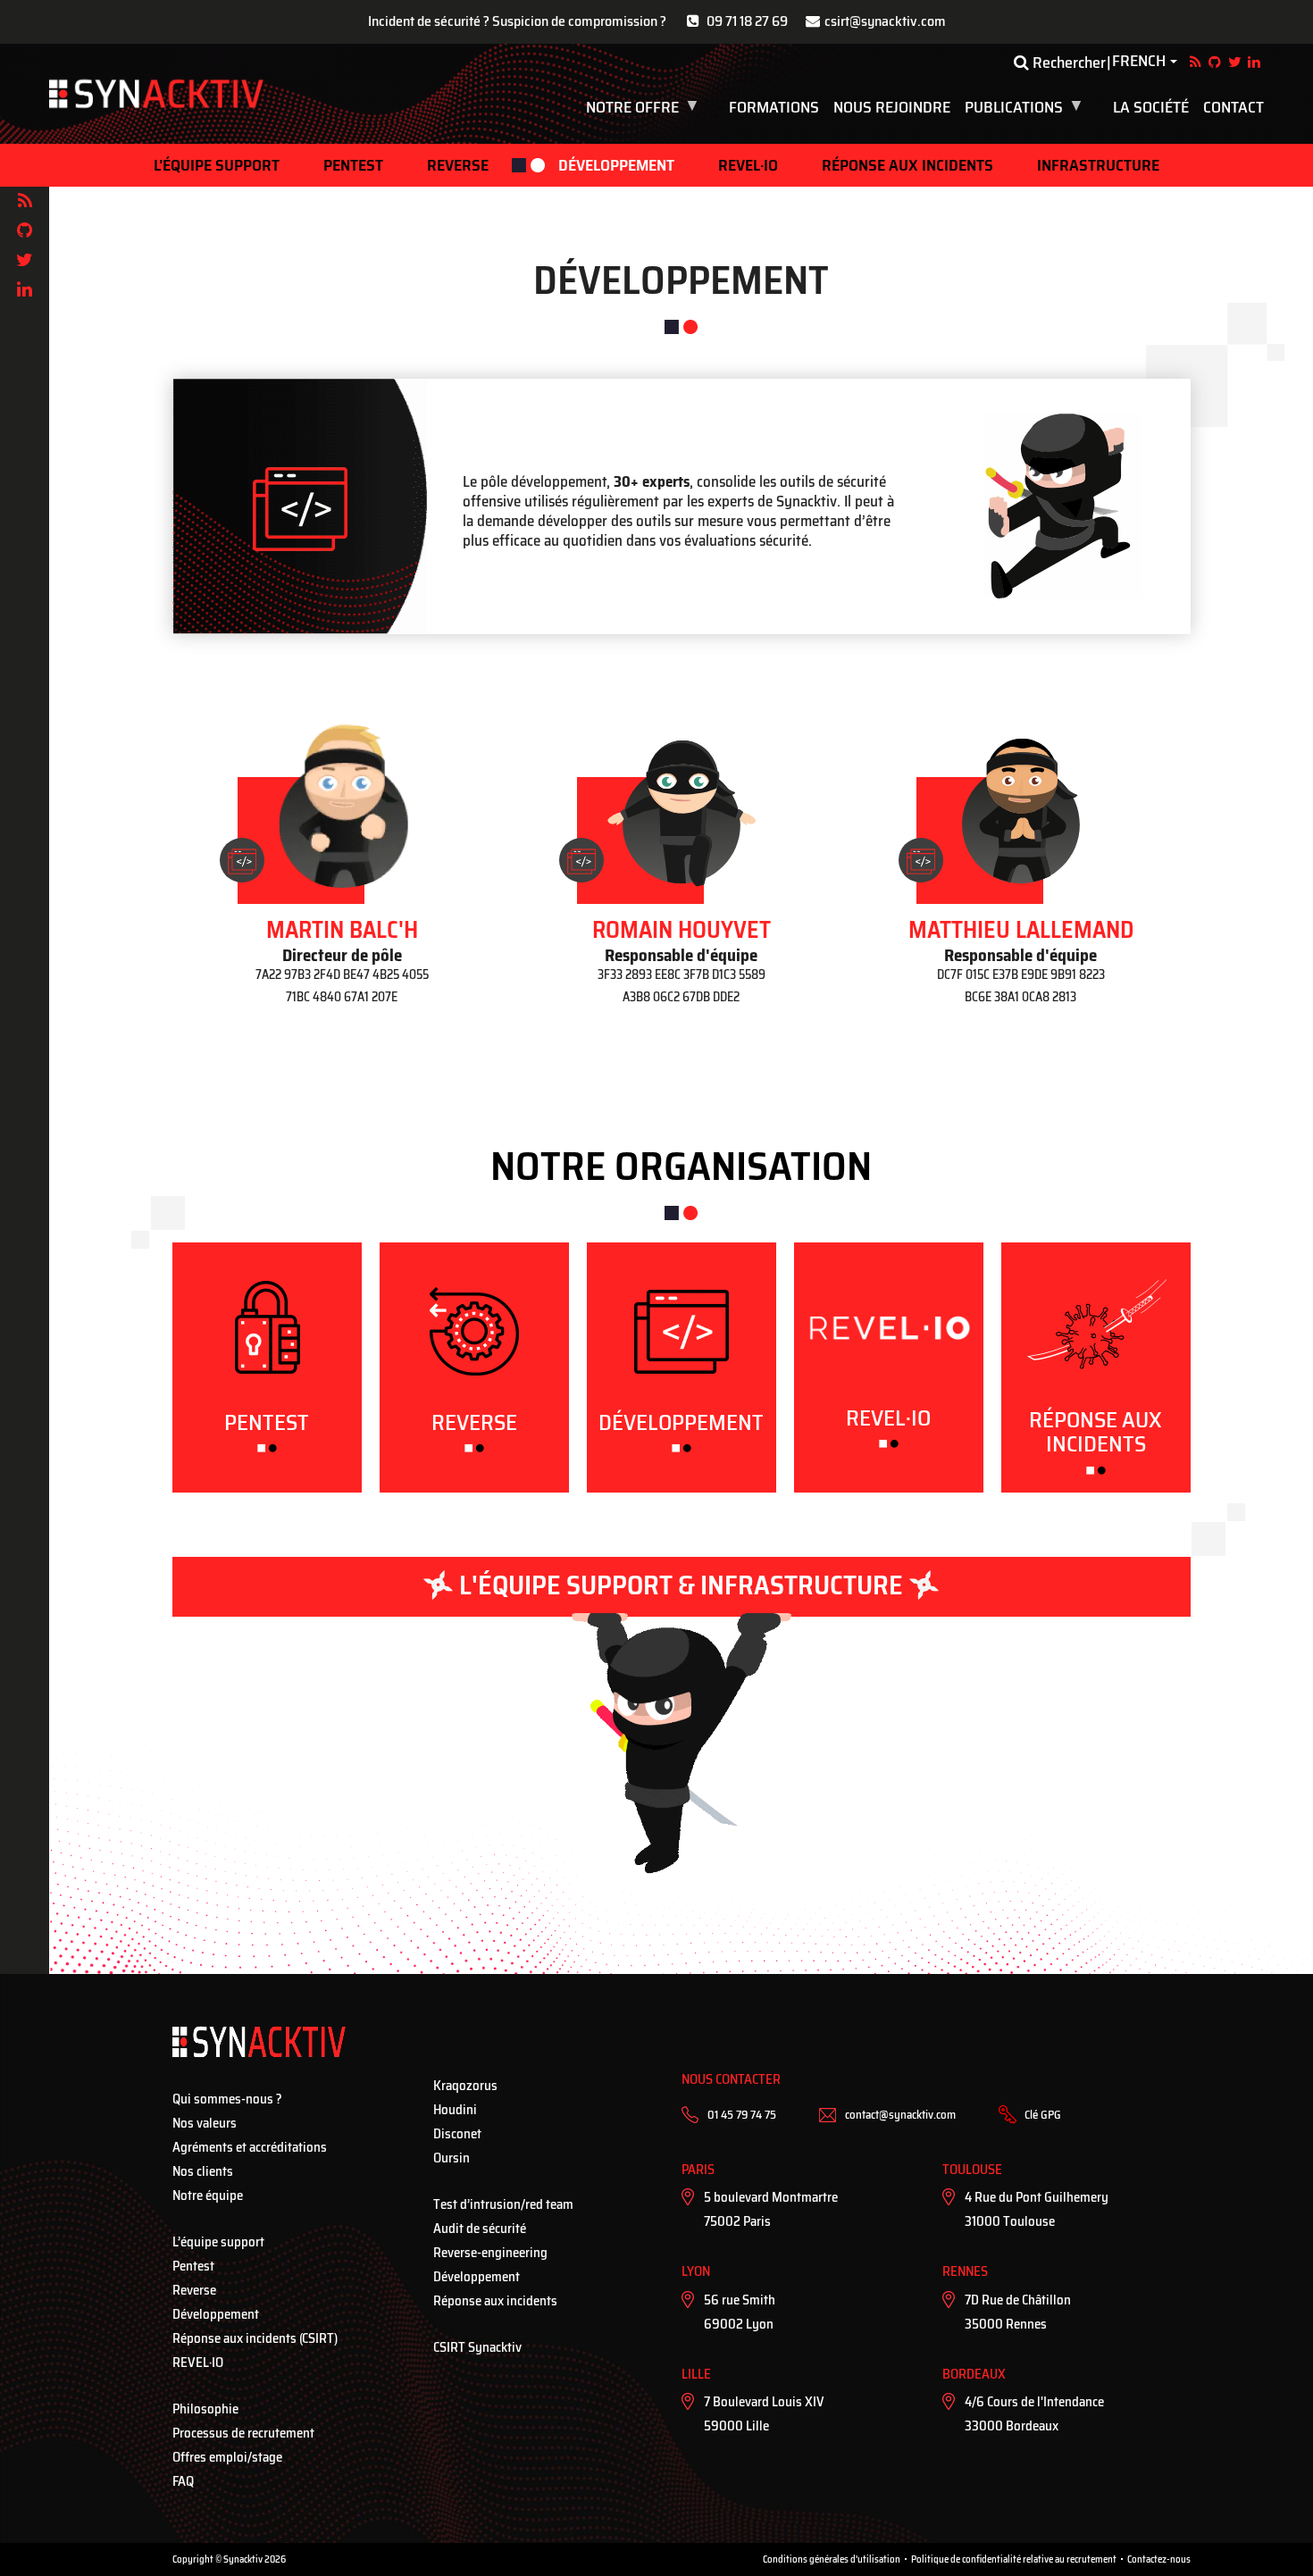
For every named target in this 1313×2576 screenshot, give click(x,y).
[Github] (25, 231)
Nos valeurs (205, 2123)
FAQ (183, 2481)
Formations (774, 107)
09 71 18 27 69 (747, 21)
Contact (1234, 107)
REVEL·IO (748, 165)
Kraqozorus (465, 2086)
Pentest (353, 165)
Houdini (455, 2110)
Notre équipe (208, 2195)
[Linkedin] (25, 290)
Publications (1026, 107)
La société (1151, 107)
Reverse (458, 165)
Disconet (457, 2134)
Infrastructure (1098, 165)
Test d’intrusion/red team (503, 2204)
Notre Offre (644, 107)
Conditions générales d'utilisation (832, 2559)
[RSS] (25, 201)
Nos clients (203, 2171)
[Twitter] (25, 260)
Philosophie (205, 2409)
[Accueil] (156, 94)
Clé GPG (1043, 2115)
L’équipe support (217, 165)
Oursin (452, 2158)
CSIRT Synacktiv (477, 2347)
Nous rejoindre (892, 107)
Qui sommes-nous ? (227, 2099)
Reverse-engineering (490, 2253)
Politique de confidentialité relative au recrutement (1014, 2559)
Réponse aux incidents (907, 165)
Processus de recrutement (243, 2433)
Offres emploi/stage (227, 2457)
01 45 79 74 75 (742, 2115)
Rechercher (1067, 63)
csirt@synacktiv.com (885, 21)
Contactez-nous (1159, 2559)
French (1139, 62)
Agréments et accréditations (250, 2147)
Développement (616, 165)
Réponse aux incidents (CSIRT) (255, 2338)
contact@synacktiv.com (900, 2115)
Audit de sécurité (480, 2229)
